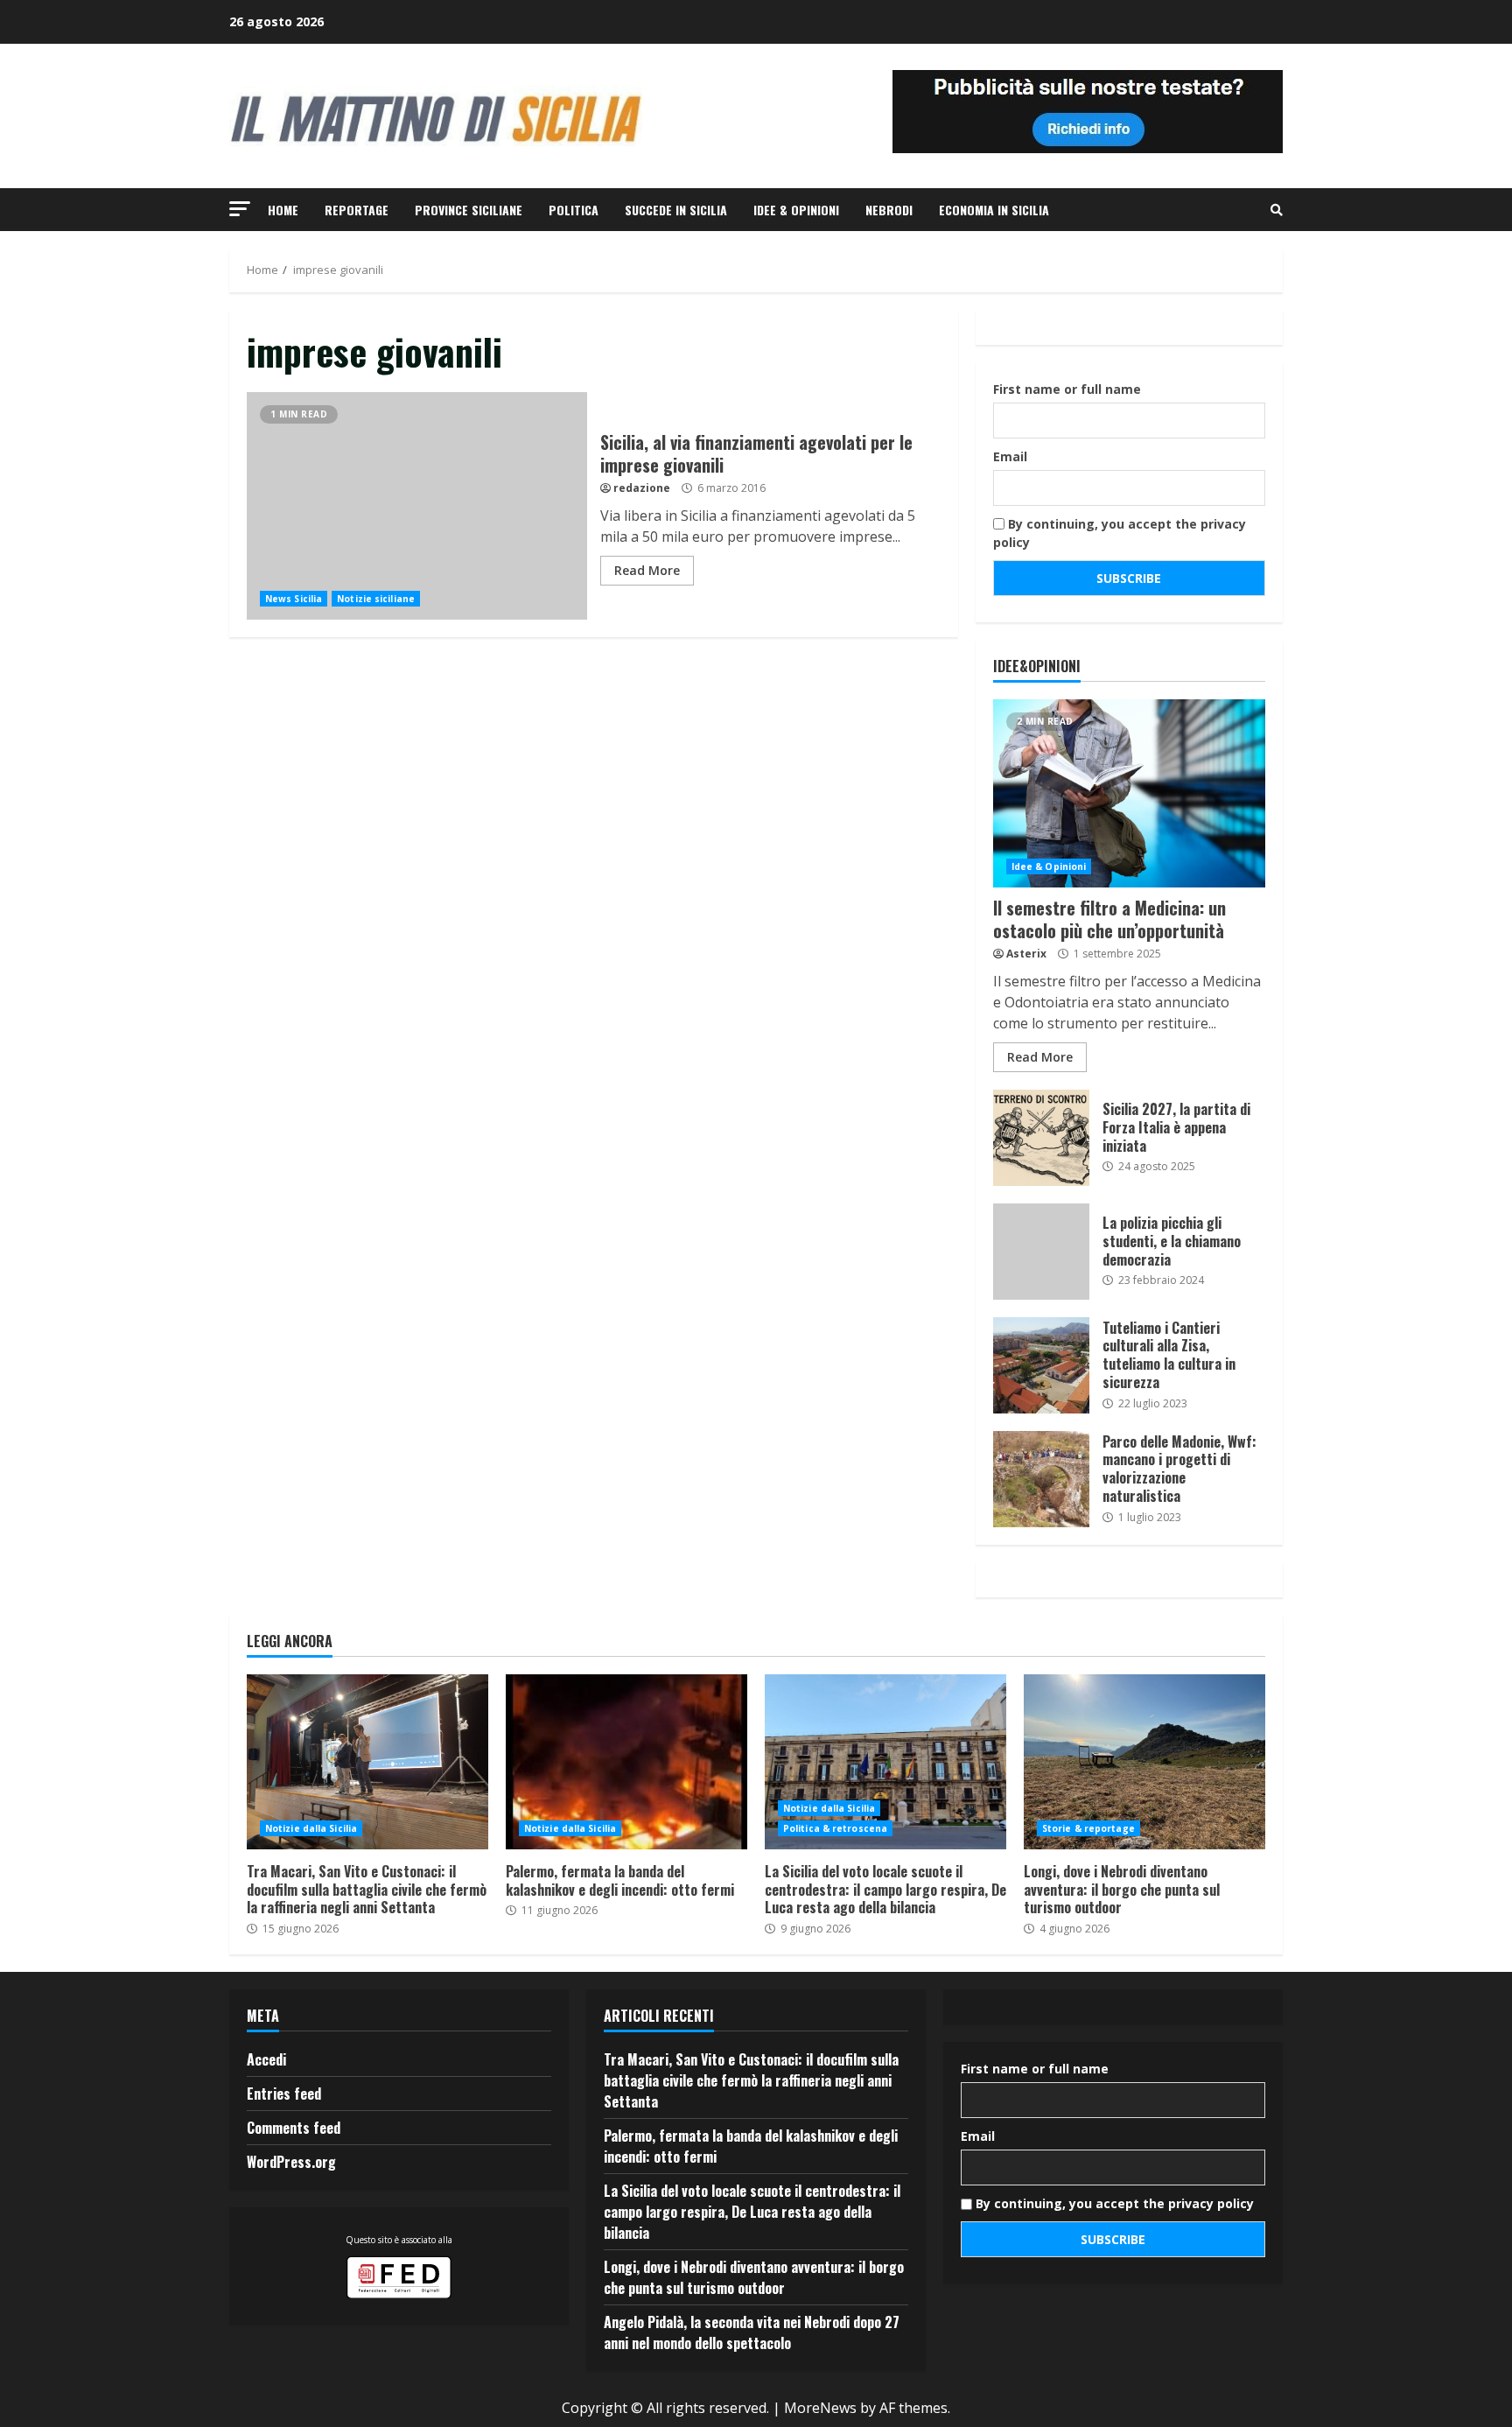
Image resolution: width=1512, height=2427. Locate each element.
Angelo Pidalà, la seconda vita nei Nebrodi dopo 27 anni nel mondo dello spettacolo (752, 2332)
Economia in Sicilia (994, 210)
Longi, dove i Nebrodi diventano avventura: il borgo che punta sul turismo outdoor (1144, 1762)
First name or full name (1067, 389)
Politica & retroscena (835, 1828)
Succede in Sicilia (676, 210)
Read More (647, 570)
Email (1010, 456)
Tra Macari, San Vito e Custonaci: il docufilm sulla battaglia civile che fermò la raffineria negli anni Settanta (367, 1762)
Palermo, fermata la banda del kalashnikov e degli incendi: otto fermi (626, 1762)
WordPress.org (291, 2162)
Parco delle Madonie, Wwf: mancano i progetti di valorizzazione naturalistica (1041, 1479)
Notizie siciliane (376, 599)
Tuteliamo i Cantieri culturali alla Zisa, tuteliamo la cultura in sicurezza (1041, 1365)
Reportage (357, 210)
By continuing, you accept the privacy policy (1120, 533)
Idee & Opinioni (796, 210)
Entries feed (284, 2094)
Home (283, 210)
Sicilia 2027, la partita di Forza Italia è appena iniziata (1041, 1138)
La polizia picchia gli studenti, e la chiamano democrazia (1041, 1252)
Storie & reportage (1088, 1828)
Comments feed (294, 2128)
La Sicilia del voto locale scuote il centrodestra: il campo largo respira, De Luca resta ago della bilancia (885, 1762)
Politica (574, 210)
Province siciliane (469, 210)
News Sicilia (294, 599)
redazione (642, 488)
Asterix (1026, 954)
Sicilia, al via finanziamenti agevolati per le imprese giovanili (417, 506)
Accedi (266, 2059)
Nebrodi (889, 210)
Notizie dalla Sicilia (311, 1828)
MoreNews (820, 2408)
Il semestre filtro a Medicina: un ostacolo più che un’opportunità (1129, 793)
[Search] (1277, 210)
